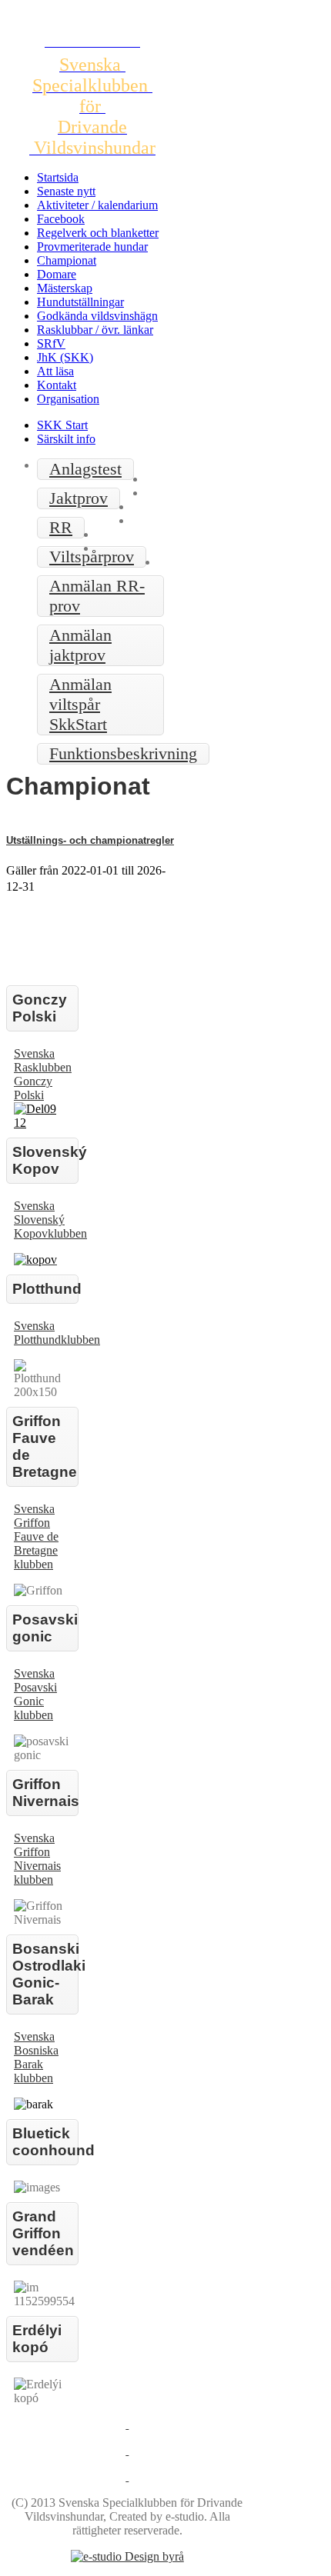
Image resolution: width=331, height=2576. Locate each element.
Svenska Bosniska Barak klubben (36, 2057)
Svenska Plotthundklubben (57, 1333)
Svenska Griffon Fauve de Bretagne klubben (36, 1536)
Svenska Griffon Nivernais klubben (37, 1859)
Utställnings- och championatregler (90, 840)
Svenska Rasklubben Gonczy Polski (43, 1074)
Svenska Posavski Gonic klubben (35, 1694)
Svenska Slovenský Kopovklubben (50, 1220)
